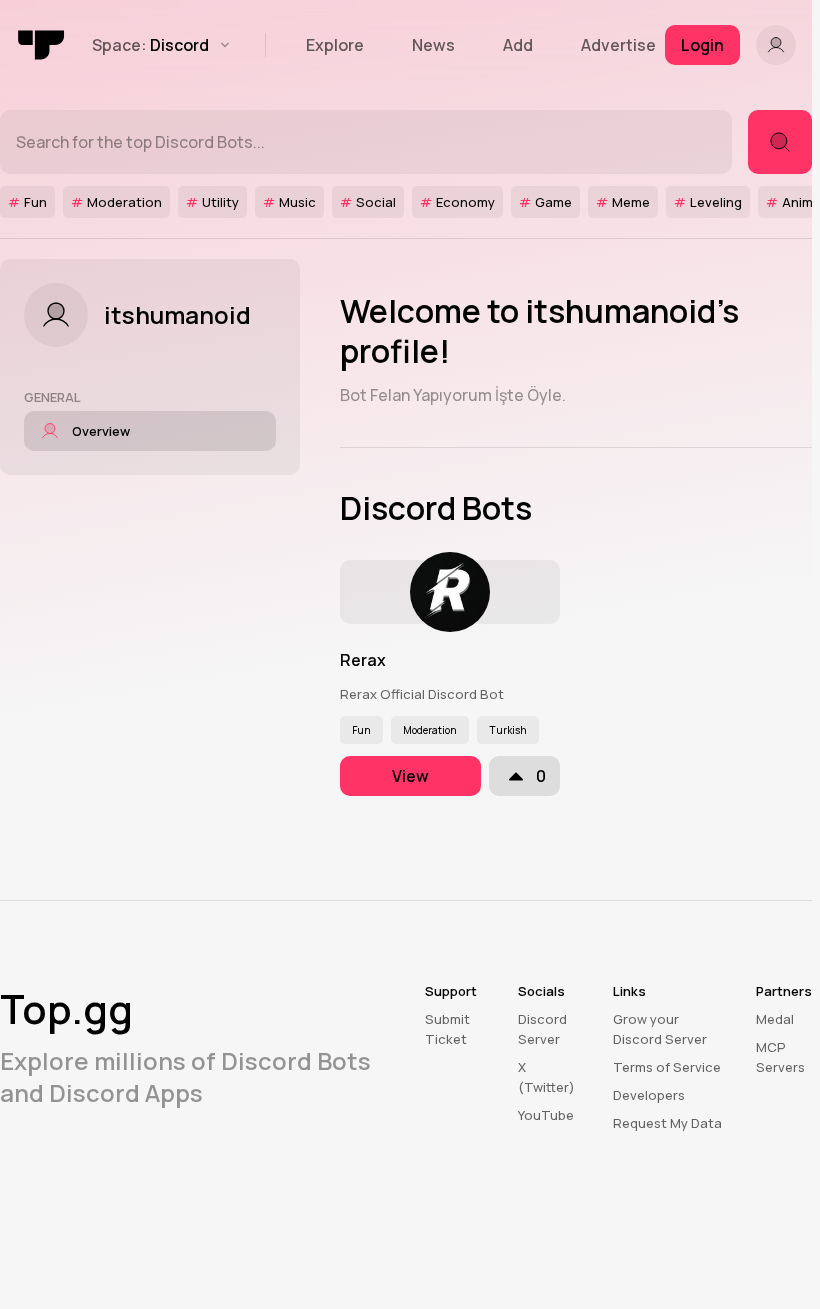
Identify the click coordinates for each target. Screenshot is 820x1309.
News (433, 45)
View (410, 776)
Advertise (618, 45)
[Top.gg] (42, 45)
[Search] (780, 142)
